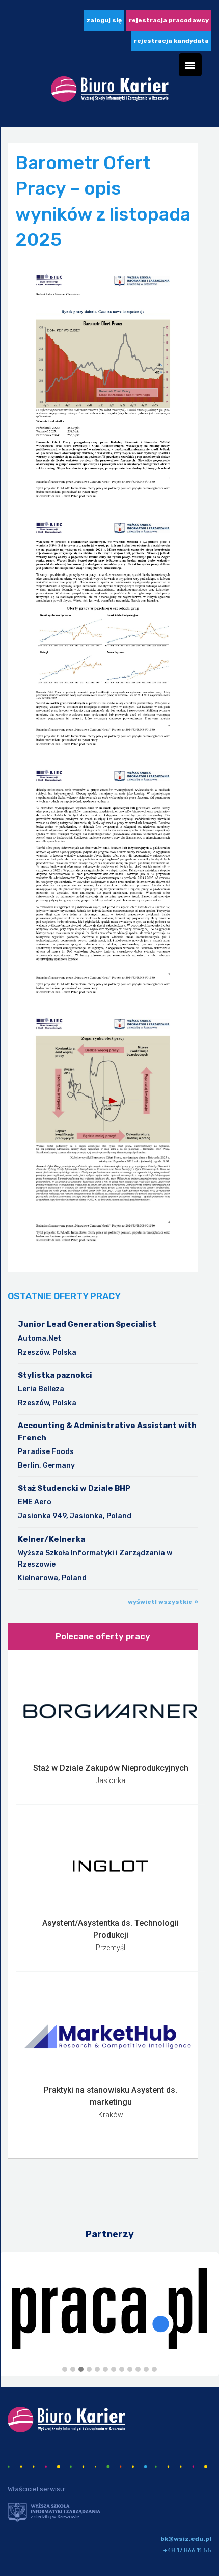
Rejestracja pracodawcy (169, 20)
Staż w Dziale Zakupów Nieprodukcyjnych (111, 1768)
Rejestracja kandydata (171, 41)
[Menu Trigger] (190, 65)
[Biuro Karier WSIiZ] (110, 93)
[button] (65, 2370)
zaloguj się (104, 20)
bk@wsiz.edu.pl (186, 2539)
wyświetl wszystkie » (163, 1602)
